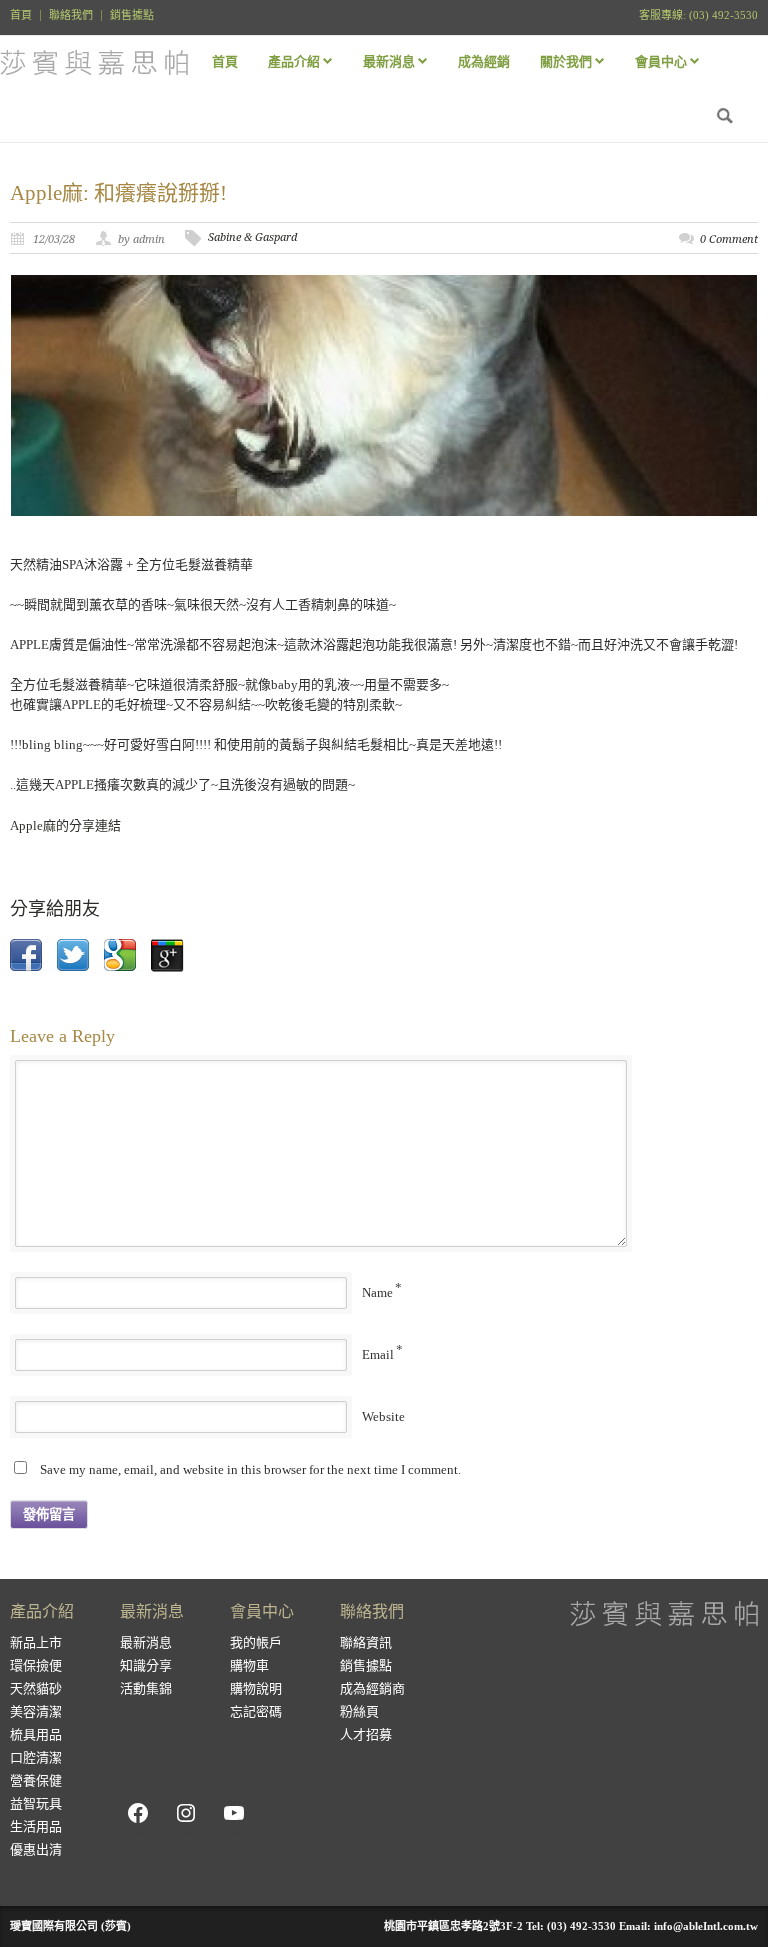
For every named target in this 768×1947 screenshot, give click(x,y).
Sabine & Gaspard (252, 237)
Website (383, 1416)
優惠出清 (36, 1849)
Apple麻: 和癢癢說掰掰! (118, 193)
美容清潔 (36, 1711)
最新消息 (146, 1642)
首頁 (21, 15)
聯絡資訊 (366, 1642)
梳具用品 (36, 1734)
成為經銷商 (372, 1688)
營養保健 (36, 1780)
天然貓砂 (36, 1688)
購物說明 (256, 1688)
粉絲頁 (359, 1711)
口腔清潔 (36, 1757)
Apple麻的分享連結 (65, 825)
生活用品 (36, 1826)
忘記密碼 (256, 1711)
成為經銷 (484, 61)
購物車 (249, 1665)
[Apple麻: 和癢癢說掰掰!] (384, 395)
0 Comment (729, 239)
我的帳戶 (256, 1642)
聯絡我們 (71, 15)
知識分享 (146, 1665)
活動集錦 (146, 1688)
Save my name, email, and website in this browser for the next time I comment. (250, 1469)
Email (378, 1354)
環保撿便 (36, 1665)
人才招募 (366, 1734)
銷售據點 (132, 15)
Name (377, 1292)
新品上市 (36, 1642)
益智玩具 (36, 1803)
